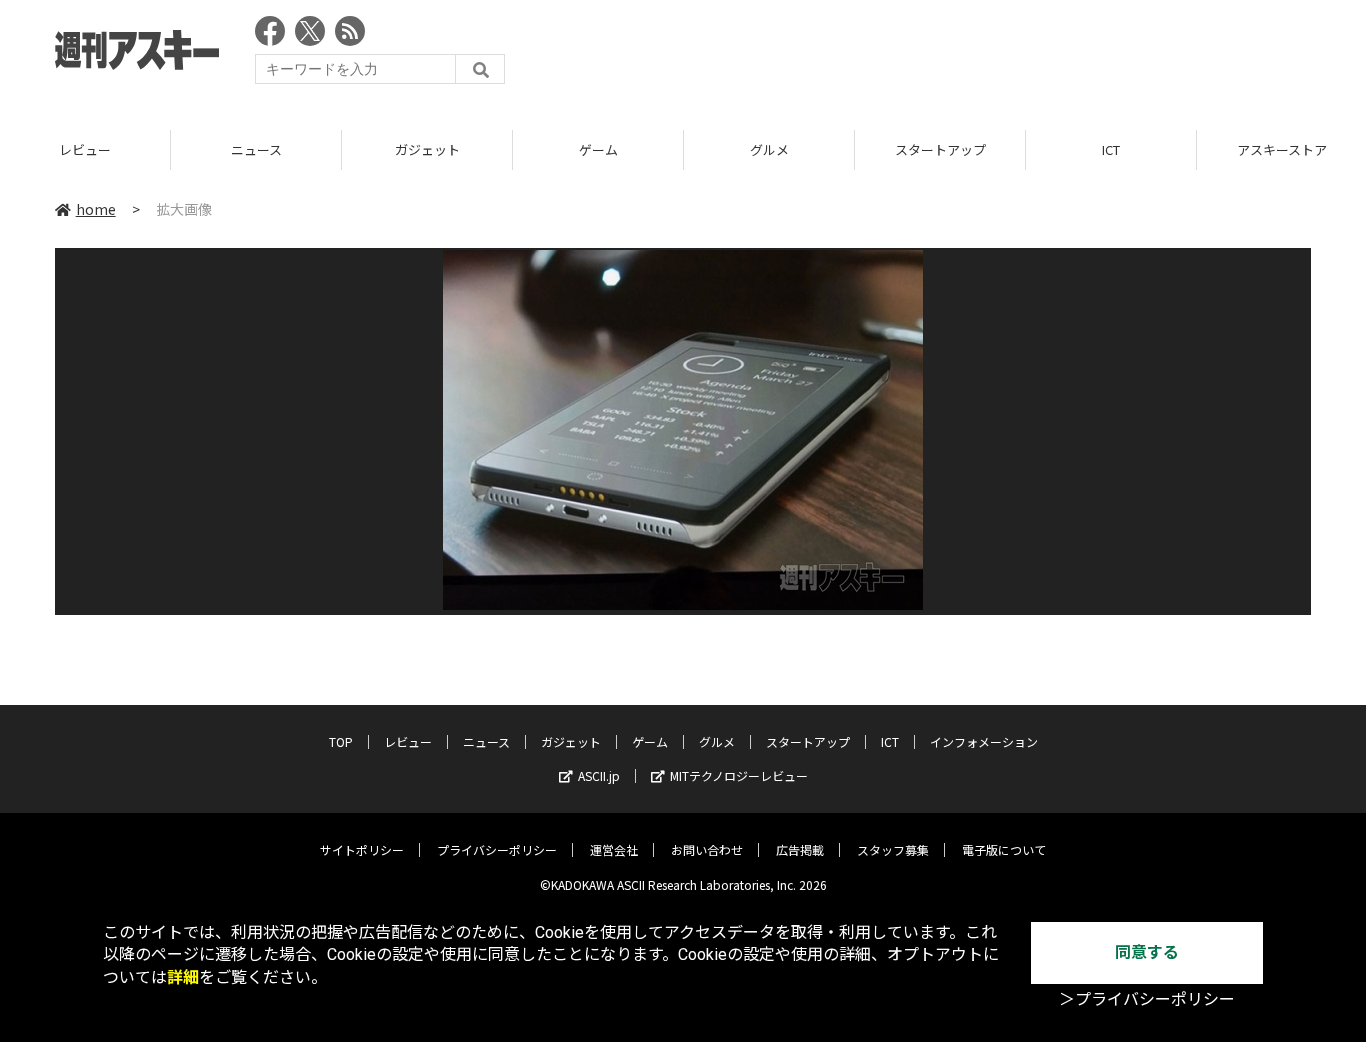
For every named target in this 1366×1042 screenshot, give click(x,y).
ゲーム (598, 149)
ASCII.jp (599, 775)
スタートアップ (940, 149)
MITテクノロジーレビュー (739, 775)
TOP (341, 741)
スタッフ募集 (893, 849)
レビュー (85, 149)
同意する (1147, 952)
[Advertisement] (947, 55)
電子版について (1004, 849)
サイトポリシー (362, 849)
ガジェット (427, 149)
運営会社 (614, 849)
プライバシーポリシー (497, 849)
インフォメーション (984, 741)
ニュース (256, 149)
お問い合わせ (707, 849)
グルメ (769, 149)
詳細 (183, 977)
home (96, 209)
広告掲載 (800, 849)
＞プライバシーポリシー (1147, 999)
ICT (1111, 149)
